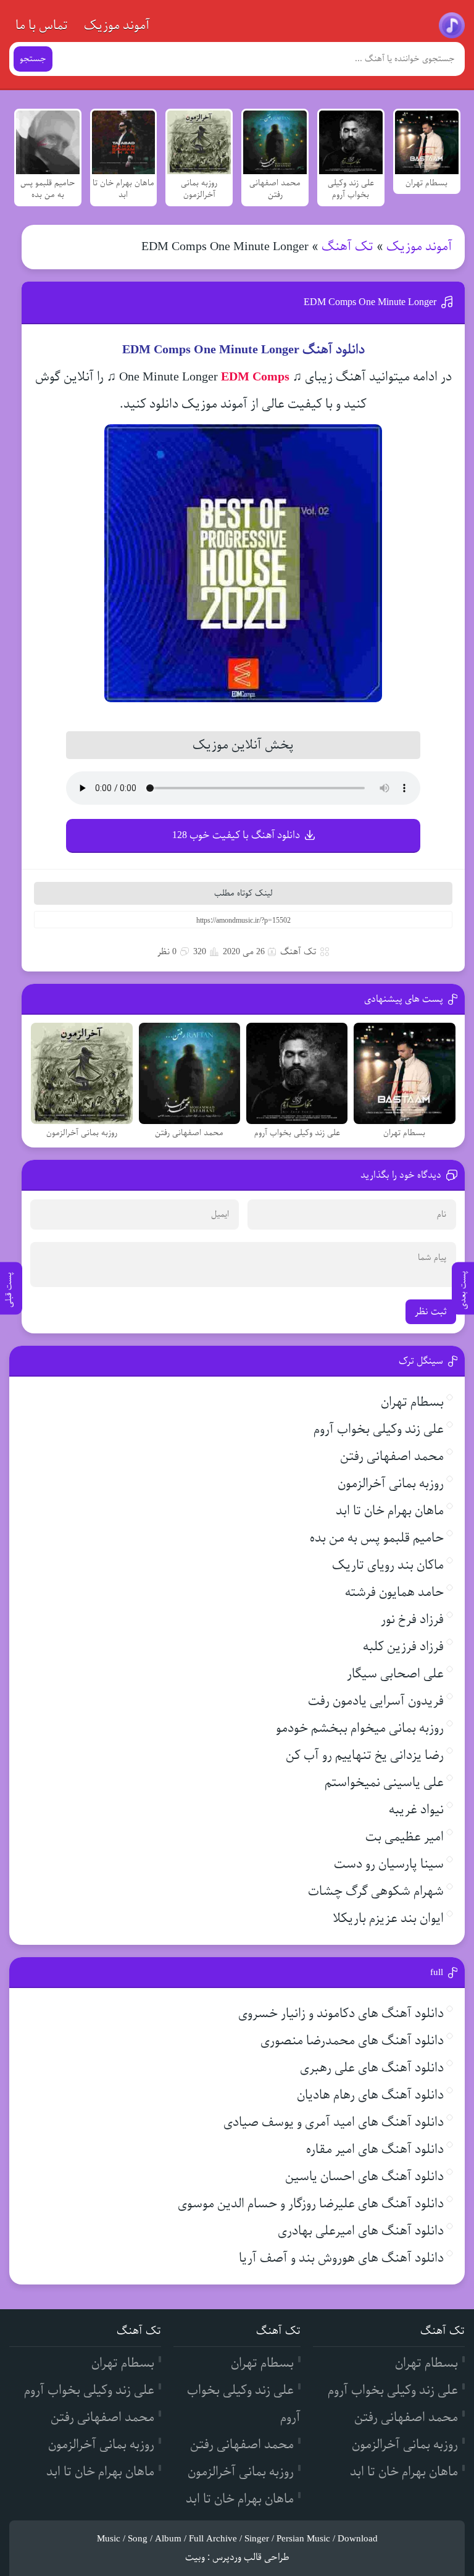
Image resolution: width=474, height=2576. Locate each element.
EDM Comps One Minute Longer (370, 302)
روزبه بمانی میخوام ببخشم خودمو (360, 1728)
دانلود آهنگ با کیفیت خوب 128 (236, 835)
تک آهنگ (347, 247)
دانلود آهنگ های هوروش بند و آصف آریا (341, 2258)
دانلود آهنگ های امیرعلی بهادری (361, 2231)
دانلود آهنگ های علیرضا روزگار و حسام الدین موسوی (311, 2204)
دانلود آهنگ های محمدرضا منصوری (352, 2041)
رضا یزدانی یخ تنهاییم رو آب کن (365, 1756)
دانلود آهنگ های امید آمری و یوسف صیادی (334, 2122)
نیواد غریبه (416, 1810)
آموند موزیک (117, 26)
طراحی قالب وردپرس (251, 2557)
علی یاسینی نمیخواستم (384, 1783)
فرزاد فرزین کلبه (403, 1647)
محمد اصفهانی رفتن (392, 1457)
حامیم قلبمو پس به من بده (377, 1538)
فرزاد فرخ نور (412, 1620)
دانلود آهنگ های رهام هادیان (370, 2095)
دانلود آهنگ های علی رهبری (372, 2068)
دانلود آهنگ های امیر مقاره (375, 2150)
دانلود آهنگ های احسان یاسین (364, 2177)
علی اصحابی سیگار (395, 1674)
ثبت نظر (431, 1312)
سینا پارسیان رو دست (389, 1864)
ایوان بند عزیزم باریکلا (388, 1919)
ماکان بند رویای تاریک (388, 1565)
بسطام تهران (412, 1402)
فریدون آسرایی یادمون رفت (376, 1701)
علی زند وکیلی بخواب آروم (379, 1429)
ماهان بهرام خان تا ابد (390, 1511)
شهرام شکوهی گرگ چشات (376, 1891)
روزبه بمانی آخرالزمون (391, 1484)
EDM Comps (255, 377)
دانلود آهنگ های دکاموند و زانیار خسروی (341, 2014)
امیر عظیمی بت (405, 1837)
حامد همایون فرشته (394, 1592)
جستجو (33, 59)
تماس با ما (42, 26)
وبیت (195, 2557)
